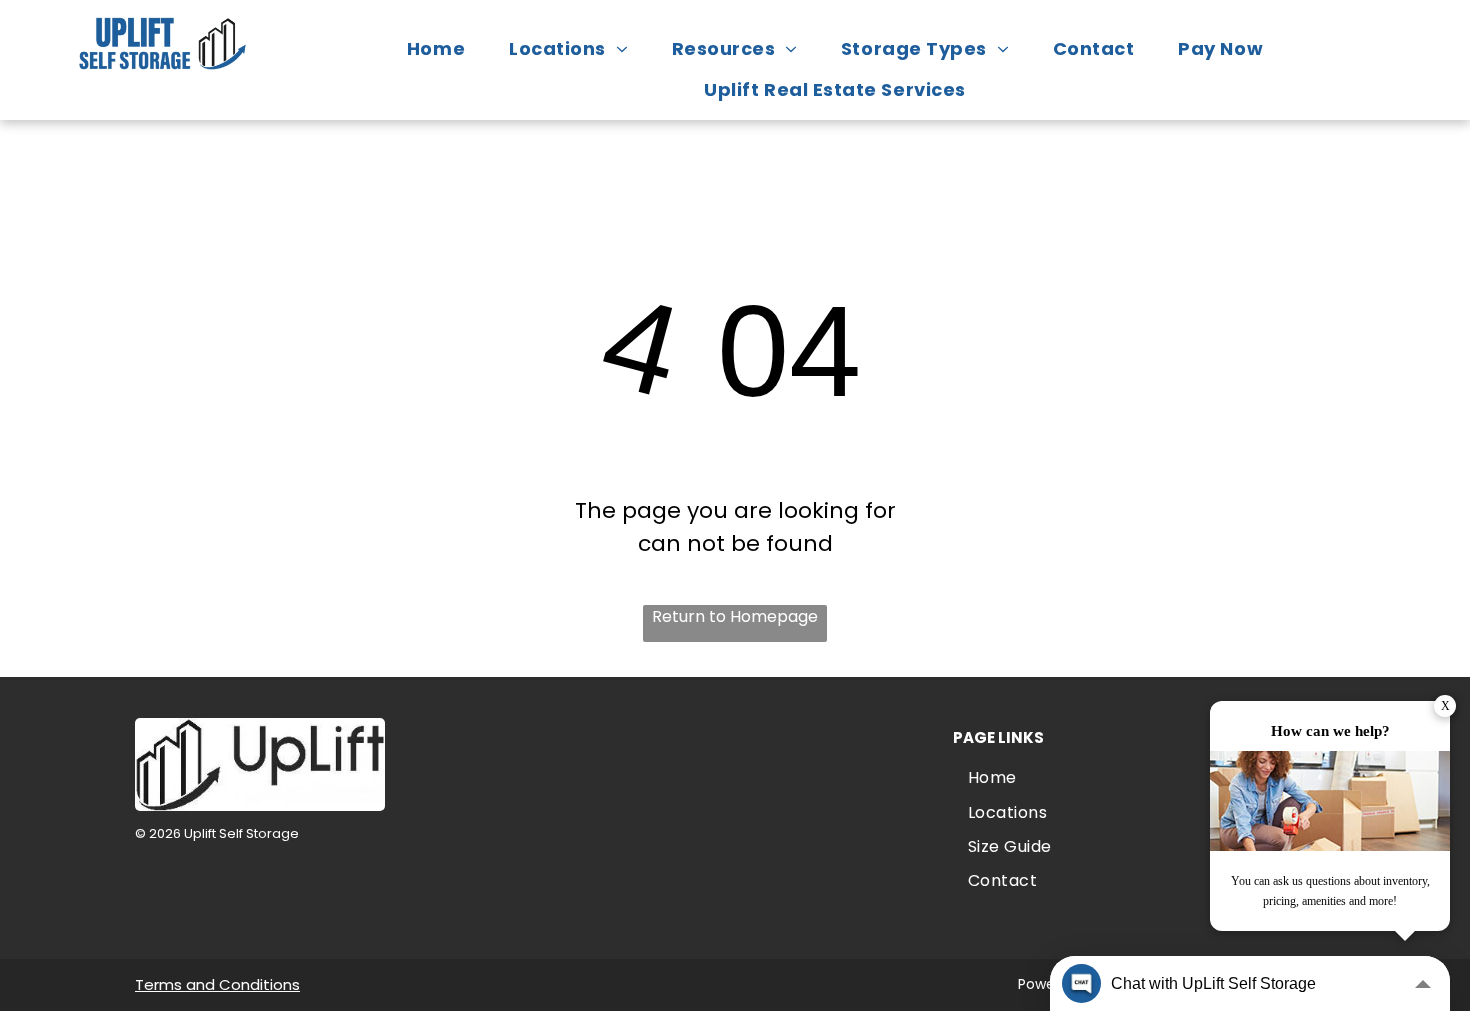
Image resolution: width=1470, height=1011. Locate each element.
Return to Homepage (735, 616)
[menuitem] (446, 48)
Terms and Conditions (217, 984)
